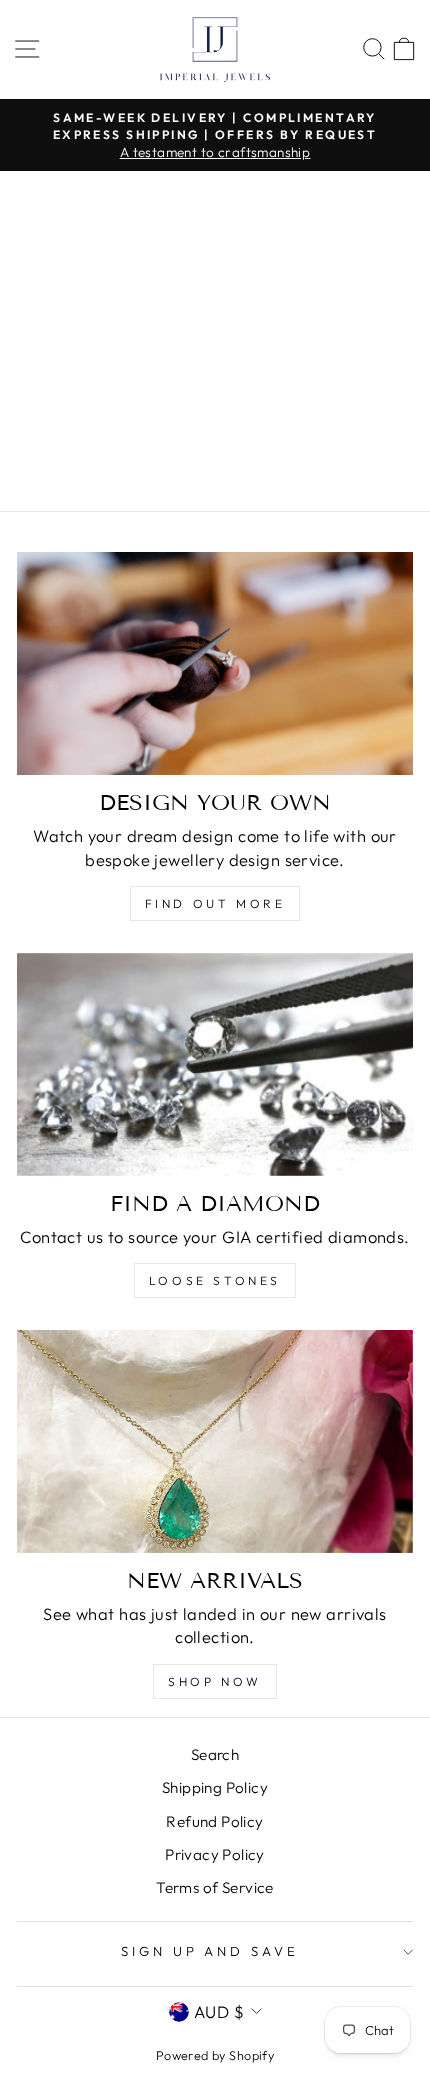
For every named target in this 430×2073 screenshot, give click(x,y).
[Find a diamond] (215, 1064)
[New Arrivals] (215, 1441)
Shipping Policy (215, 1787)
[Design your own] (215, 663)
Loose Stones (215, 1280)
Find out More (215, 903)
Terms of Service (215, 1887)
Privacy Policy (215, 1854)
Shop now (215, 1681)
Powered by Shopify (215, 2055)
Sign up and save (210, 1951)
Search (215, 1754)
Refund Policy (214, 1821)
